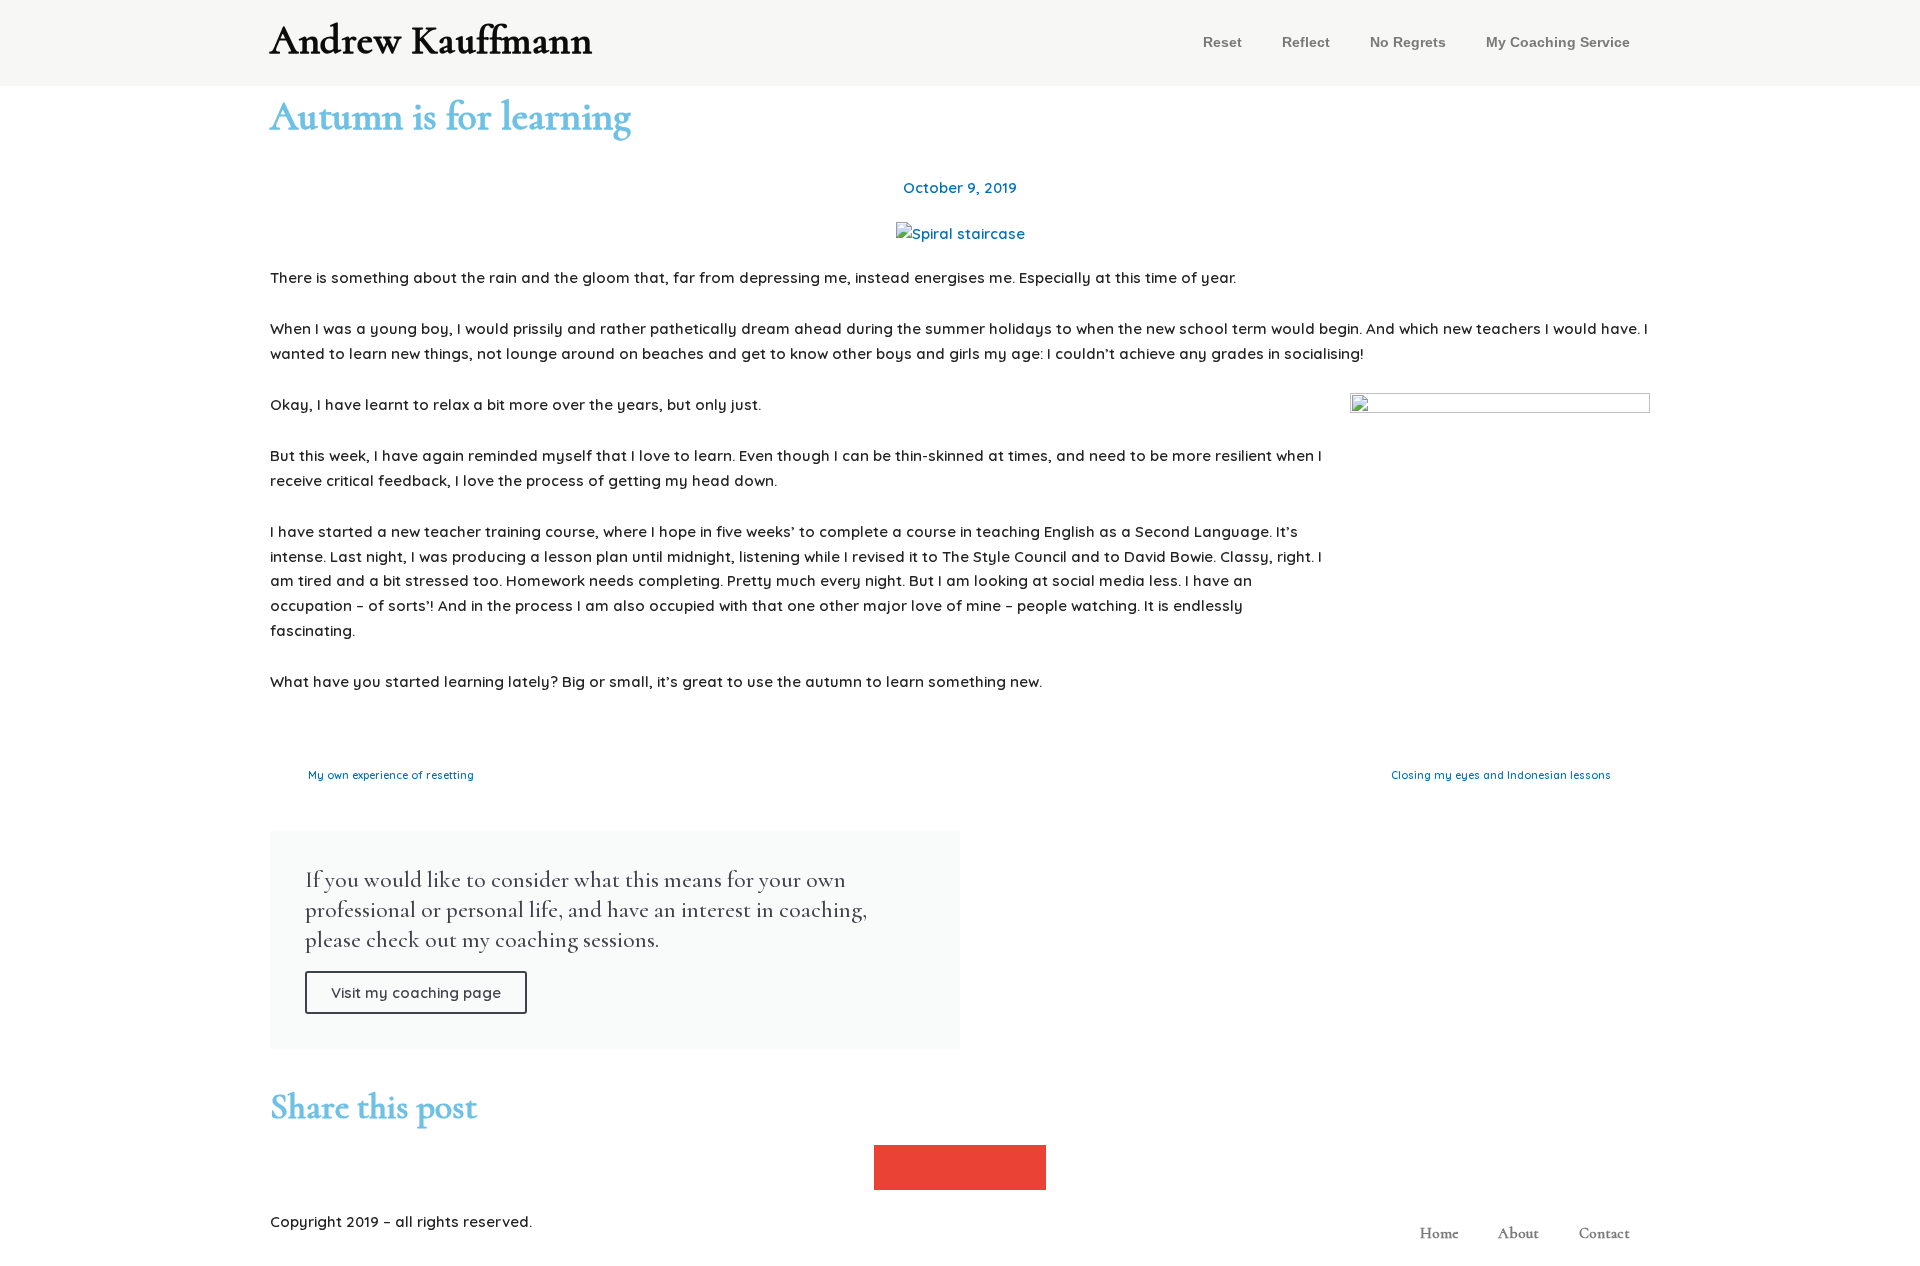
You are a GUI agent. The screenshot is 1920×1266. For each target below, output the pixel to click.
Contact (1604, 1233)
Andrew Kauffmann (431, 40)
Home (1439, 1233)
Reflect (1306, 42)
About (1518, 1233)
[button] (895, 1167)
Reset (1222, 42)
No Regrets (1408, 42)
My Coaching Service (1558, 42)
